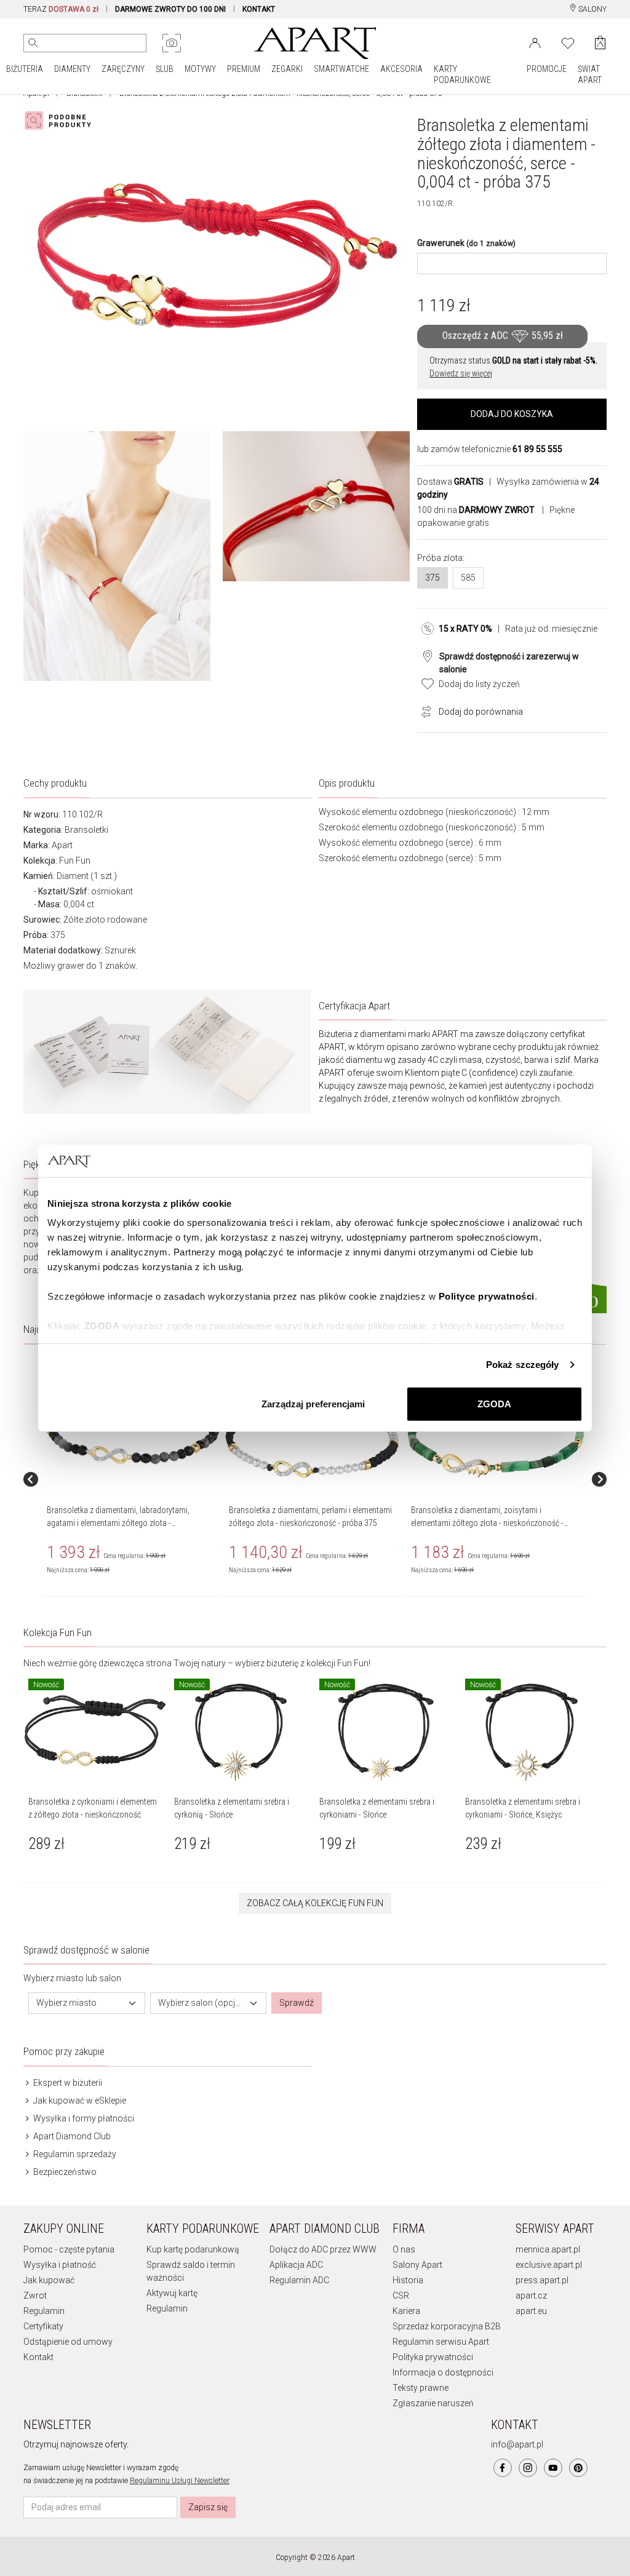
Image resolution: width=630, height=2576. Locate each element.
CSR (401, 2296)
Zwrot (35, 2296)
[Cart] (600, 43)
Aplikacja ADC (296, 2265)
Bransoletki (86, 830)
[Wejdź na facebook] (503, 2468)
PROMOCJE (547, 69)
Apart (62, 845)
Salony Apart (417, 2265)
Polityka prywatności (433, 2357)
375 (433, 578)
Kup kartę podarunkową (193, 2249)
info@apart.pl (517, 2444)
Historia (408, 2280)
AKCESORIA (401, 69)
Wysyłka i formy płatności (83, 2118)
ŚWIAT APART (590, 74)
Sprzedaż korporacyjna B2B (447, 2326)
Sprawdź (297, 2003)
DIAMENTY (72, 69)
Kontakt (38, 2357)
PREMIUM (244, 69)
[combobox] (87, 2003)
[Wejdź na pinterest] (578, 2468)
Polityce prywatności (487, 1296)
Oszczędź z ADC (503, 336)
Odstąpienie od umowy (68, 2342)
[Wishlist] (568, 42)
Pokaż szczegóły (523, 1365)
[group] (133, 1479)
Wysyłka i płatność (60, 2265)
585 (468, 578)
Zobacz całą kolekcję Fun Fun (315, 1903)
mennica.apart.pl (548, 2249)
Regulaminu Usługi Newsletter (180, 2481)
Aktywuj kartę (172, 2293)
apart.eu (531, 2311)
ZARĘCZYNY (123, 69)
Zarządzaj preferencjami (313, 1403)
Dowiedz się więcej (461, 373)
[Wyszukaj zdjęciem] (172, 43)
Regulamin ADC (299, 2280)
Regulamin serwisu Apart (441, 2342)
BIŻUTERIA (25, 69)
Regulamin (44, 2311)
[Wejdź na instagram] (528, 2468)
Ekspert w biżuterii (67, 2083)
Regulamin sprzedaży (74, 2154)
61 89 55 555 (537, 449)
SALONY (592, 9)
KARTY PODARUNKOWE (462, 74)
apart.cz (531, 2296)
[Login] (535, 42)
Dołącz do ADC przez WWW (323, 2249)
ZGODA (494, 1403)
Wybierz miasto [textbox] (66, 2003)
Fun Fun (75, 861)
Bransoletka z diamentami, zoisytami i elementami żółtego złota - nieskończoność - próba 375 (487, 1523)
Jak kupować (49, 2280)
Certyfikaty (43, 2326)
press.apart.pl (542, 2280)
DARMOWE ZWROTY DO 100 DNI (170, 9)
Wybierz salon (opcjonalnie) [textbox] (201, 2003)
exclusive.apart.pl (549, 2265)
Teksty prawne (421, 2388)
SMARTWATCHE (341, 69)
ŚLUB (165, 69)
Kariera (406, 2311)
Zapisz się (208, 2507)
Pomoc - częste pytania (69, 2249)
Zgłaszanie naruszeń (433, 2403)
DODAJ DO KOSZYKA (512, 414)
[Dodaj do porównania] (423, 710)
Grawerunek (466, 243)
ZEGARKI (287, 69)
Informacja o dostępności (443, 2372)
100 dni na (476, 510)
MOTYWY (200, 69)
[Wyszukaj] (33, 43)
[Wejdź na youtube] (553, 2468)
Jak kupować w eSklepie (79, 2101)
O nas (404, 2249)
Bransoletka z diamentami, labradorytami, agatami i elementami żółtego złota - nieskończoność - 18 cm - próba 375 (118, 1523)
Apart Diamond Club (71, 2136)
